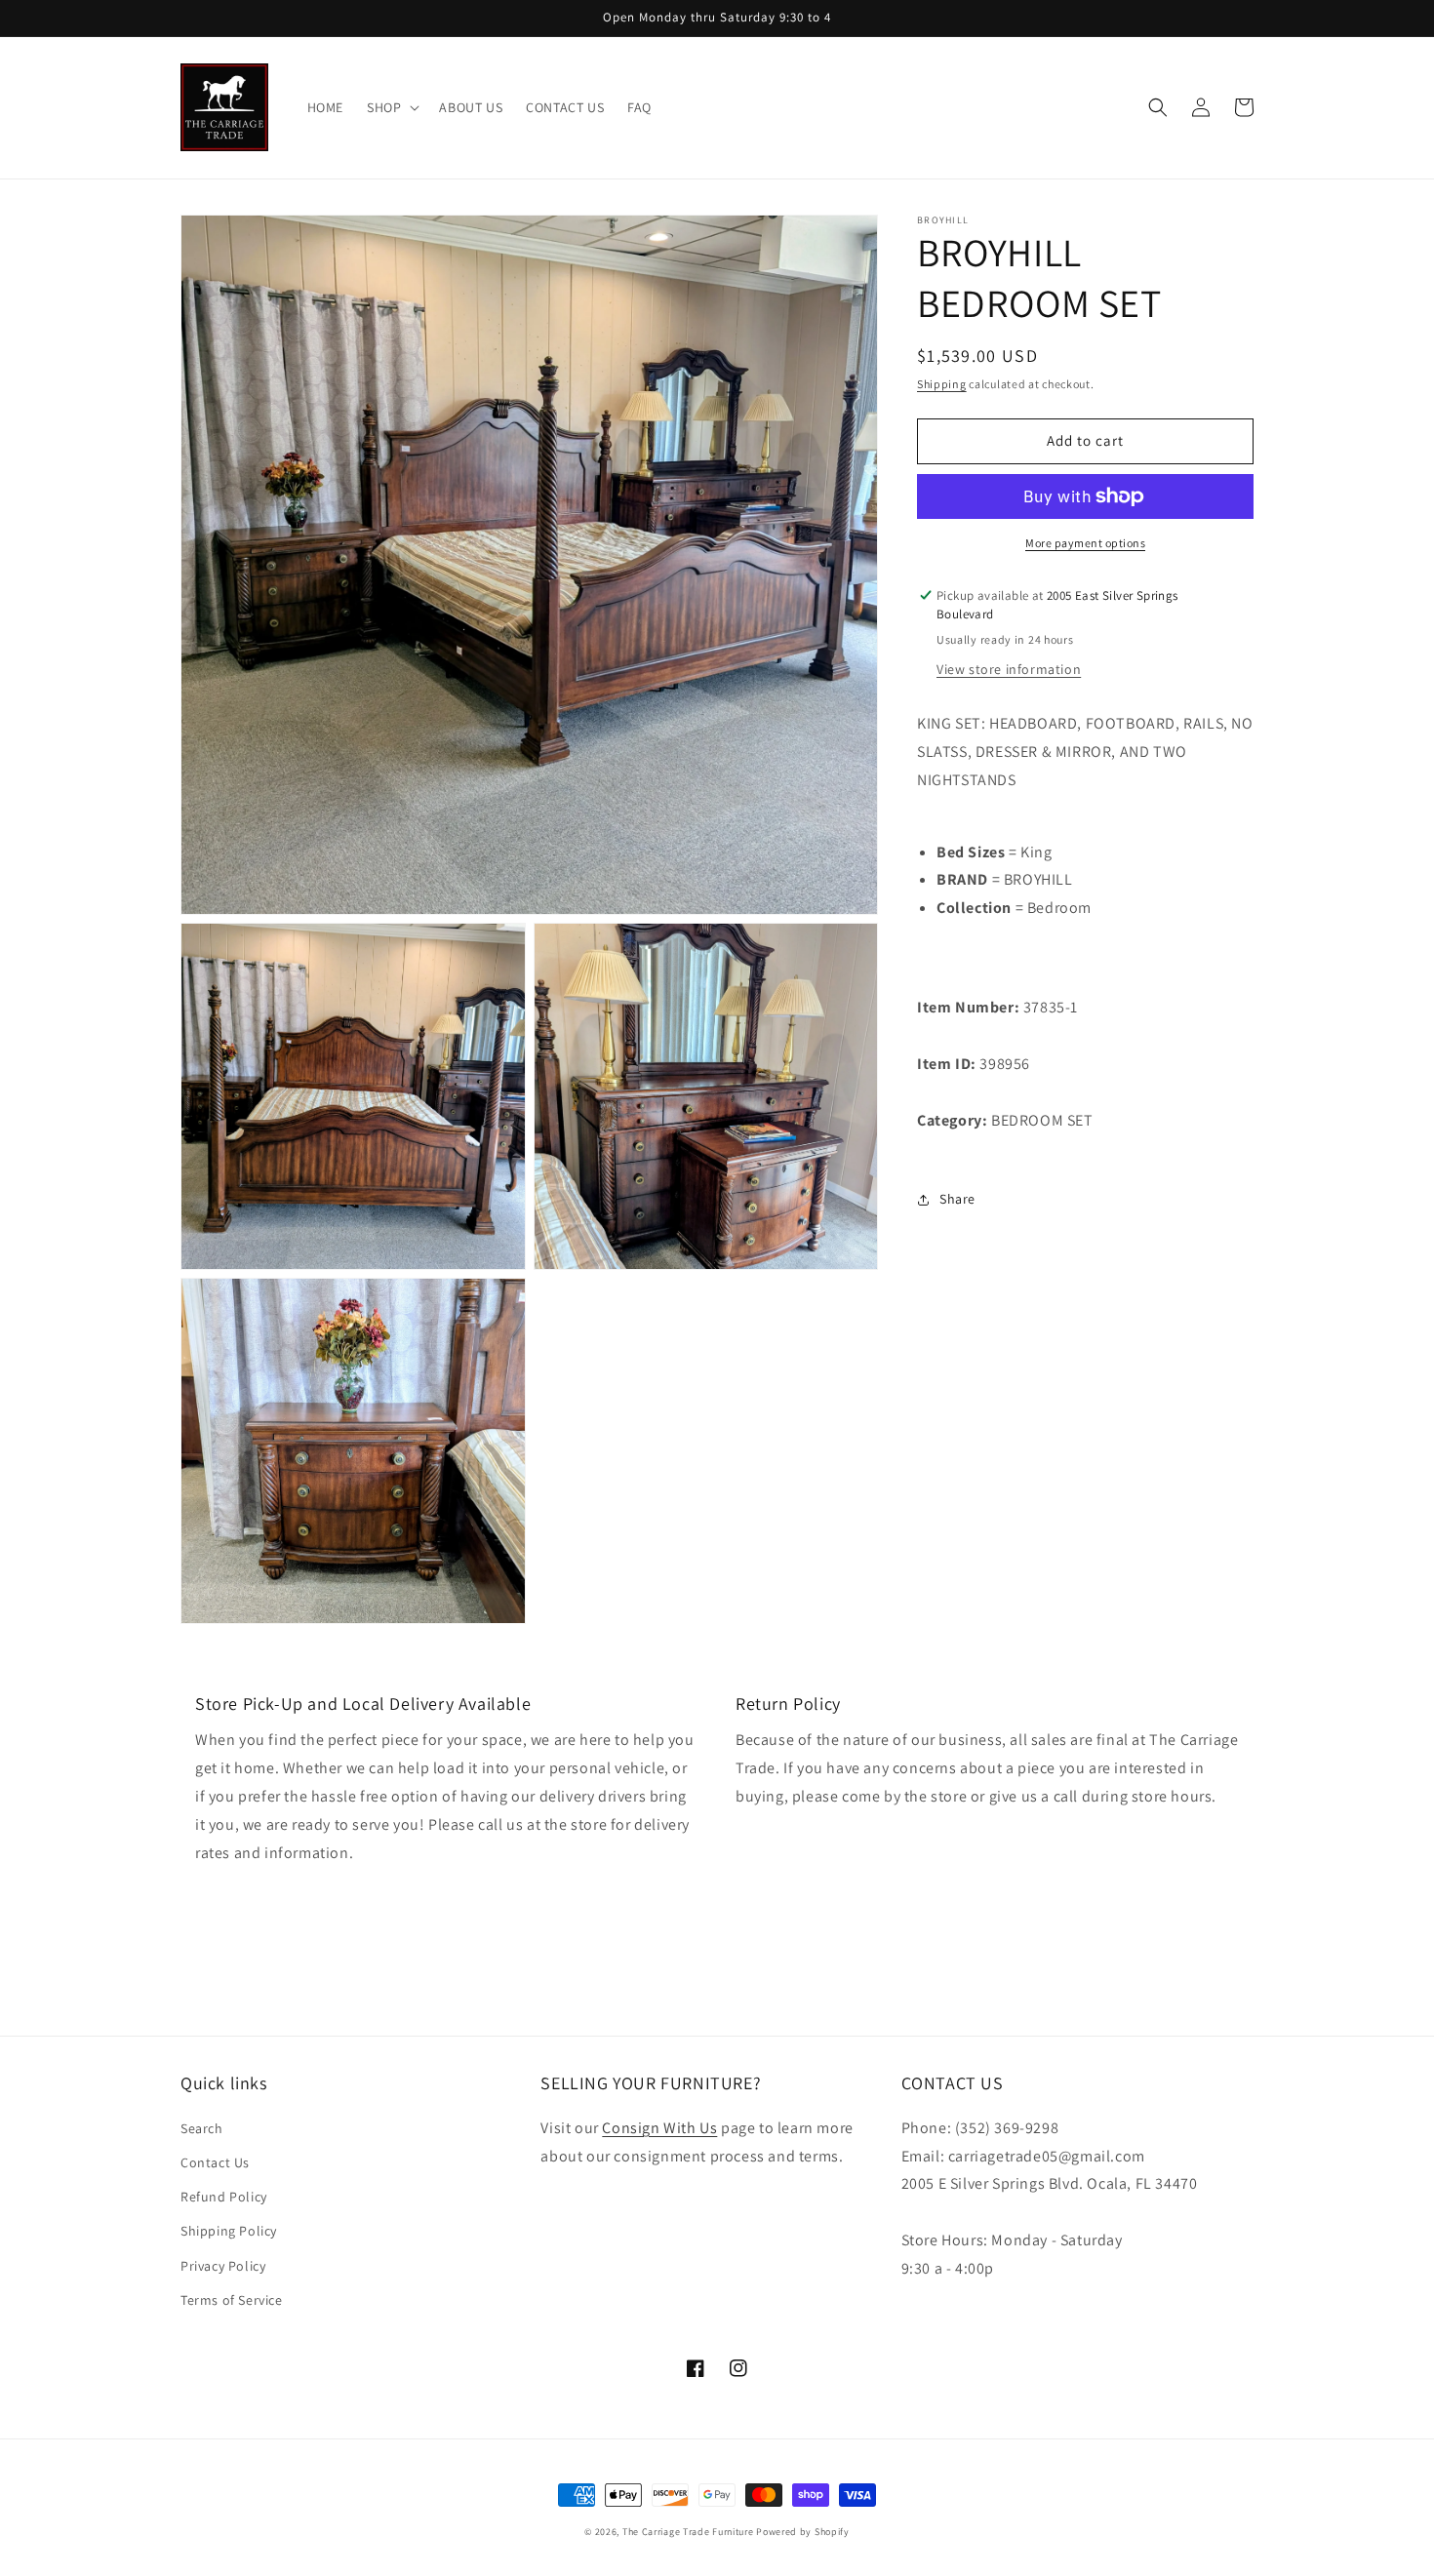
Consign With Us (659, 2128)
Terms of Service (232, 2300)
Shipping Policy (229, 2231)
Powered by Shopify (803, 2532)
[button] (391, 107)
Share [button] (957, 1200)
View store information (1009, 670)
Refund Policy (224, 2197)
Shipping (942, 384)
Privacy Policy (223, 2266)
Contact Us (215, 2162)
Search (202, 2128)
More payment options (1085, 543)
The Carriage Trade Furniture (688, 2532)
